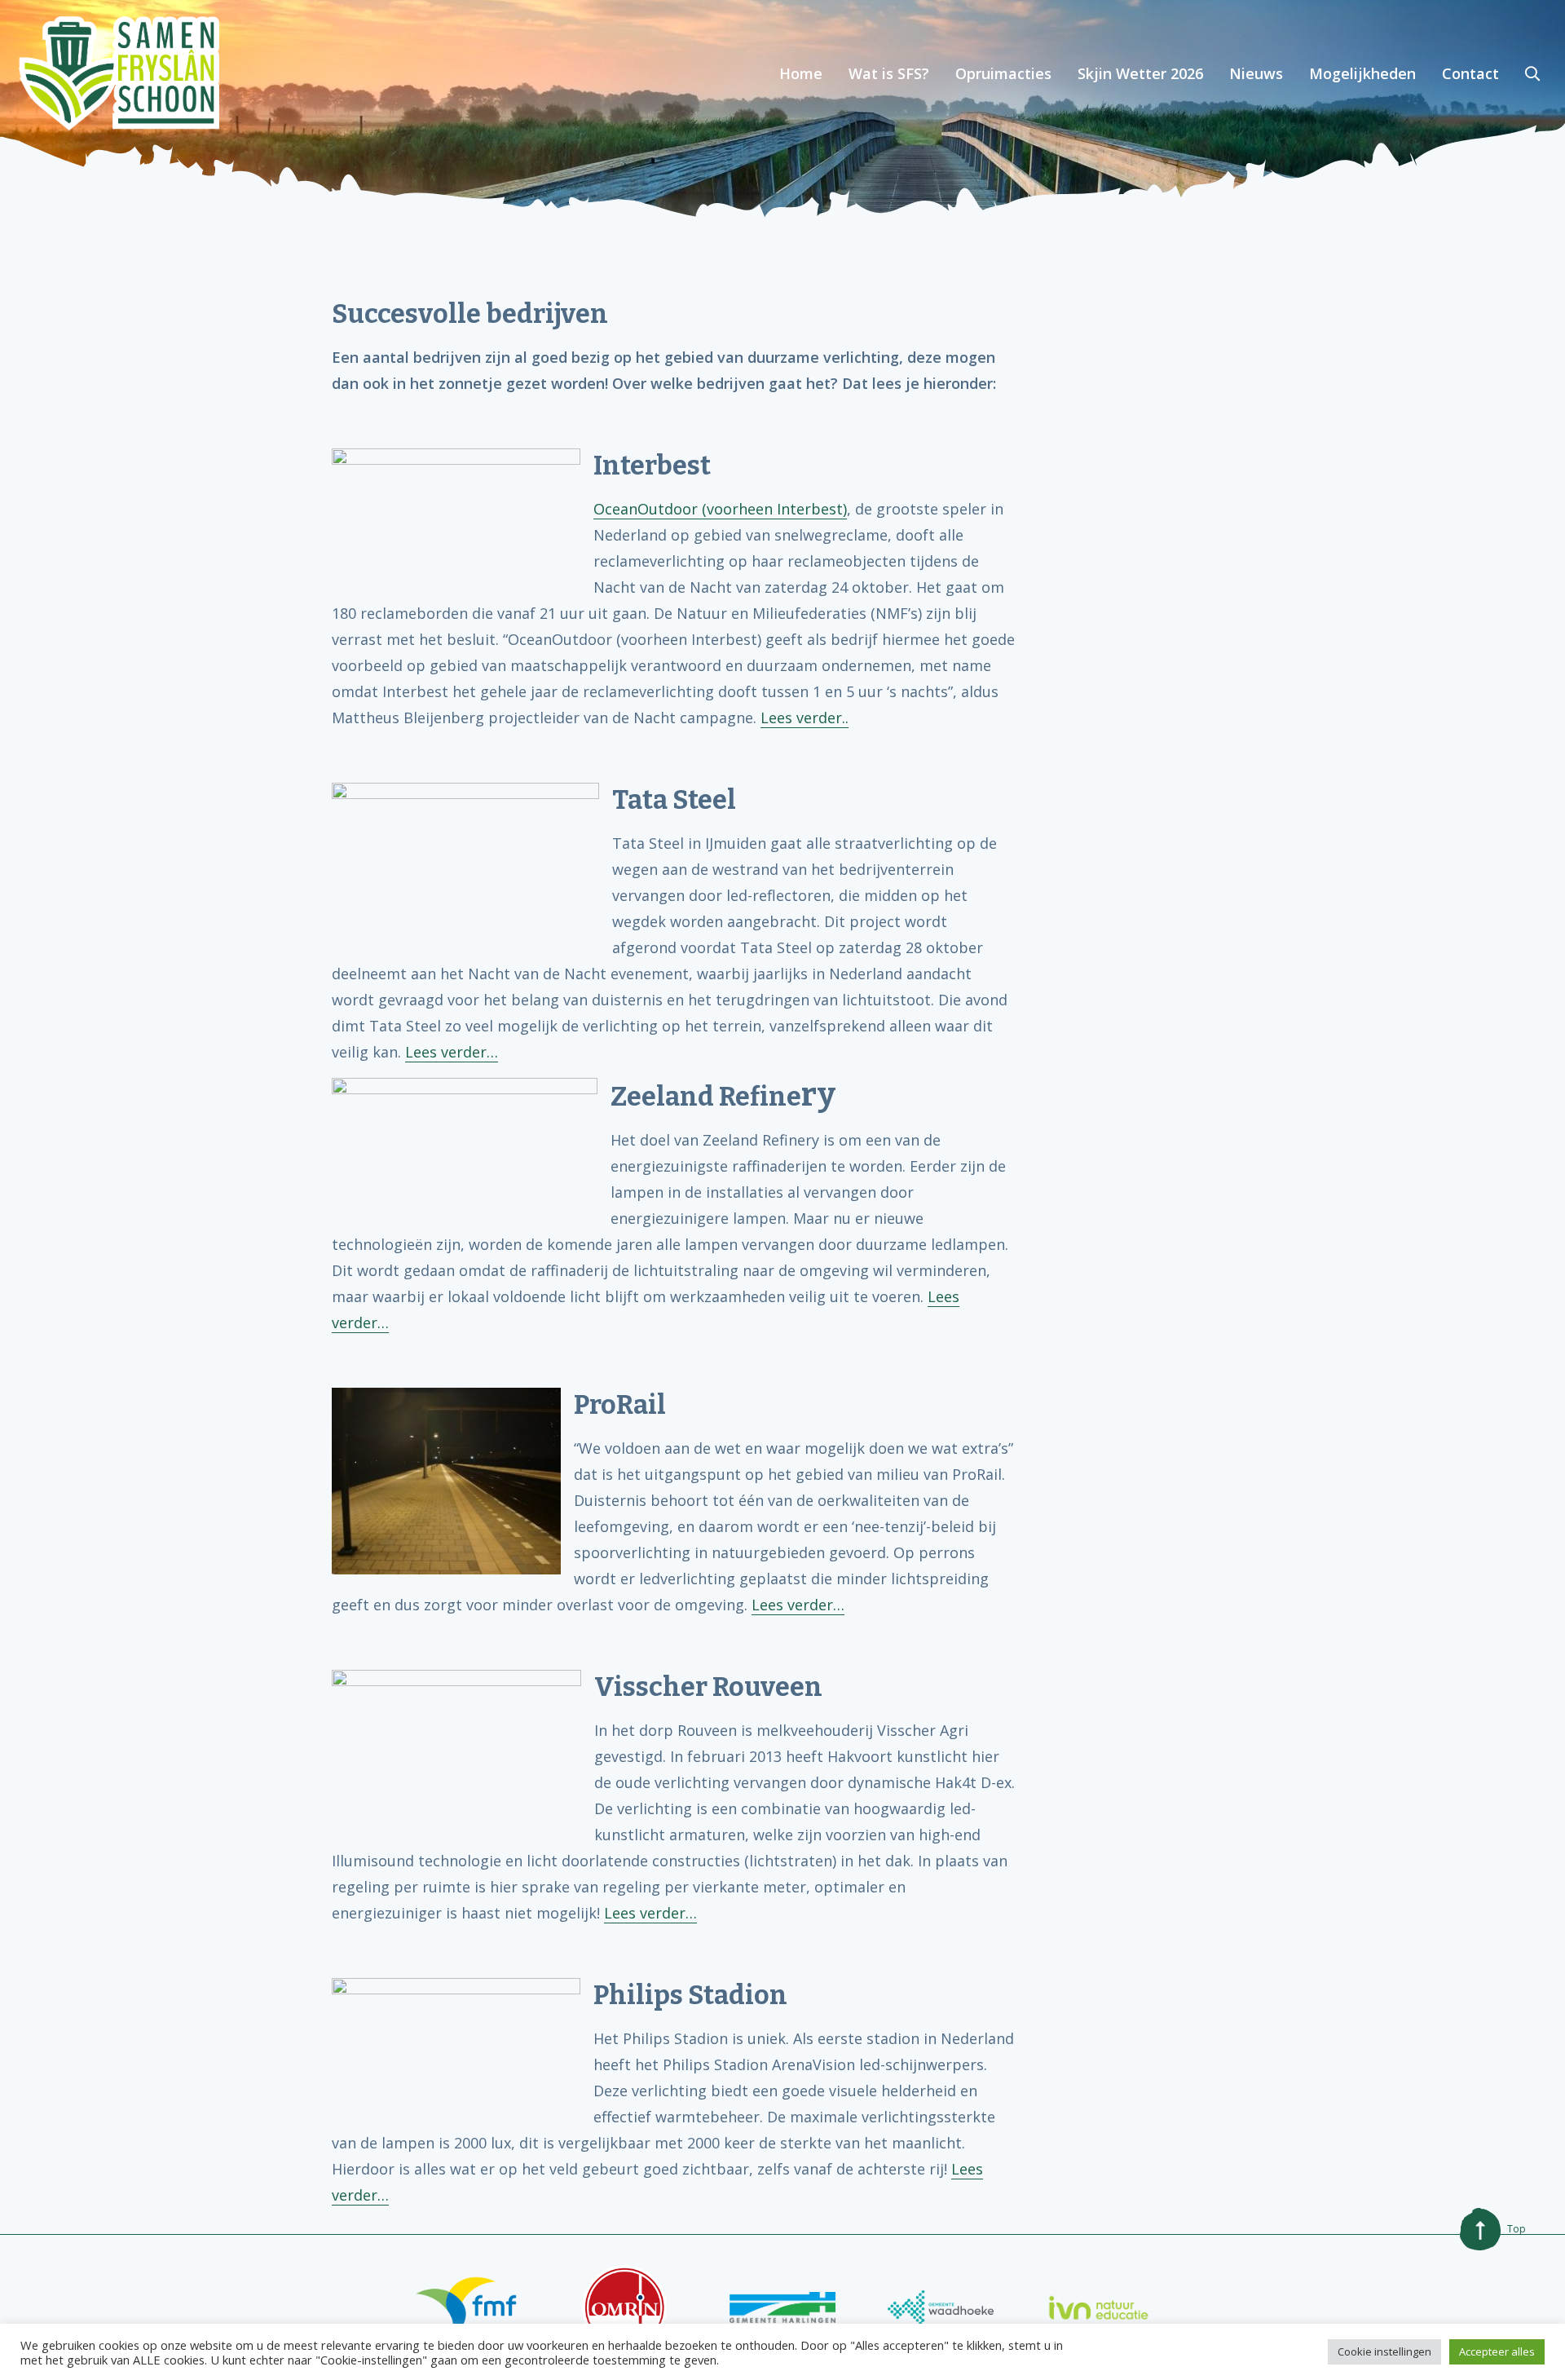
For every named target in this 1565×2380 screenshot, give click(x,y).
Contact (1470, 73)
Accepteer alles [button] (1497, 2351)
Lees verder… (452, 1052)
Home (801, 73)
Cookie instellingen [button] (1384, 2351)
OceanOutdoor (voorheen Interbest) (720, 509)
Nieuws (1256, 73)
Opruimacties (1003, 73)
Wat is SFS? (889, 73)
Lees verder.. (805, 718)
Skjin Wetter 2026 (1140, 73)
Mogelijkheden (1362, 73)
